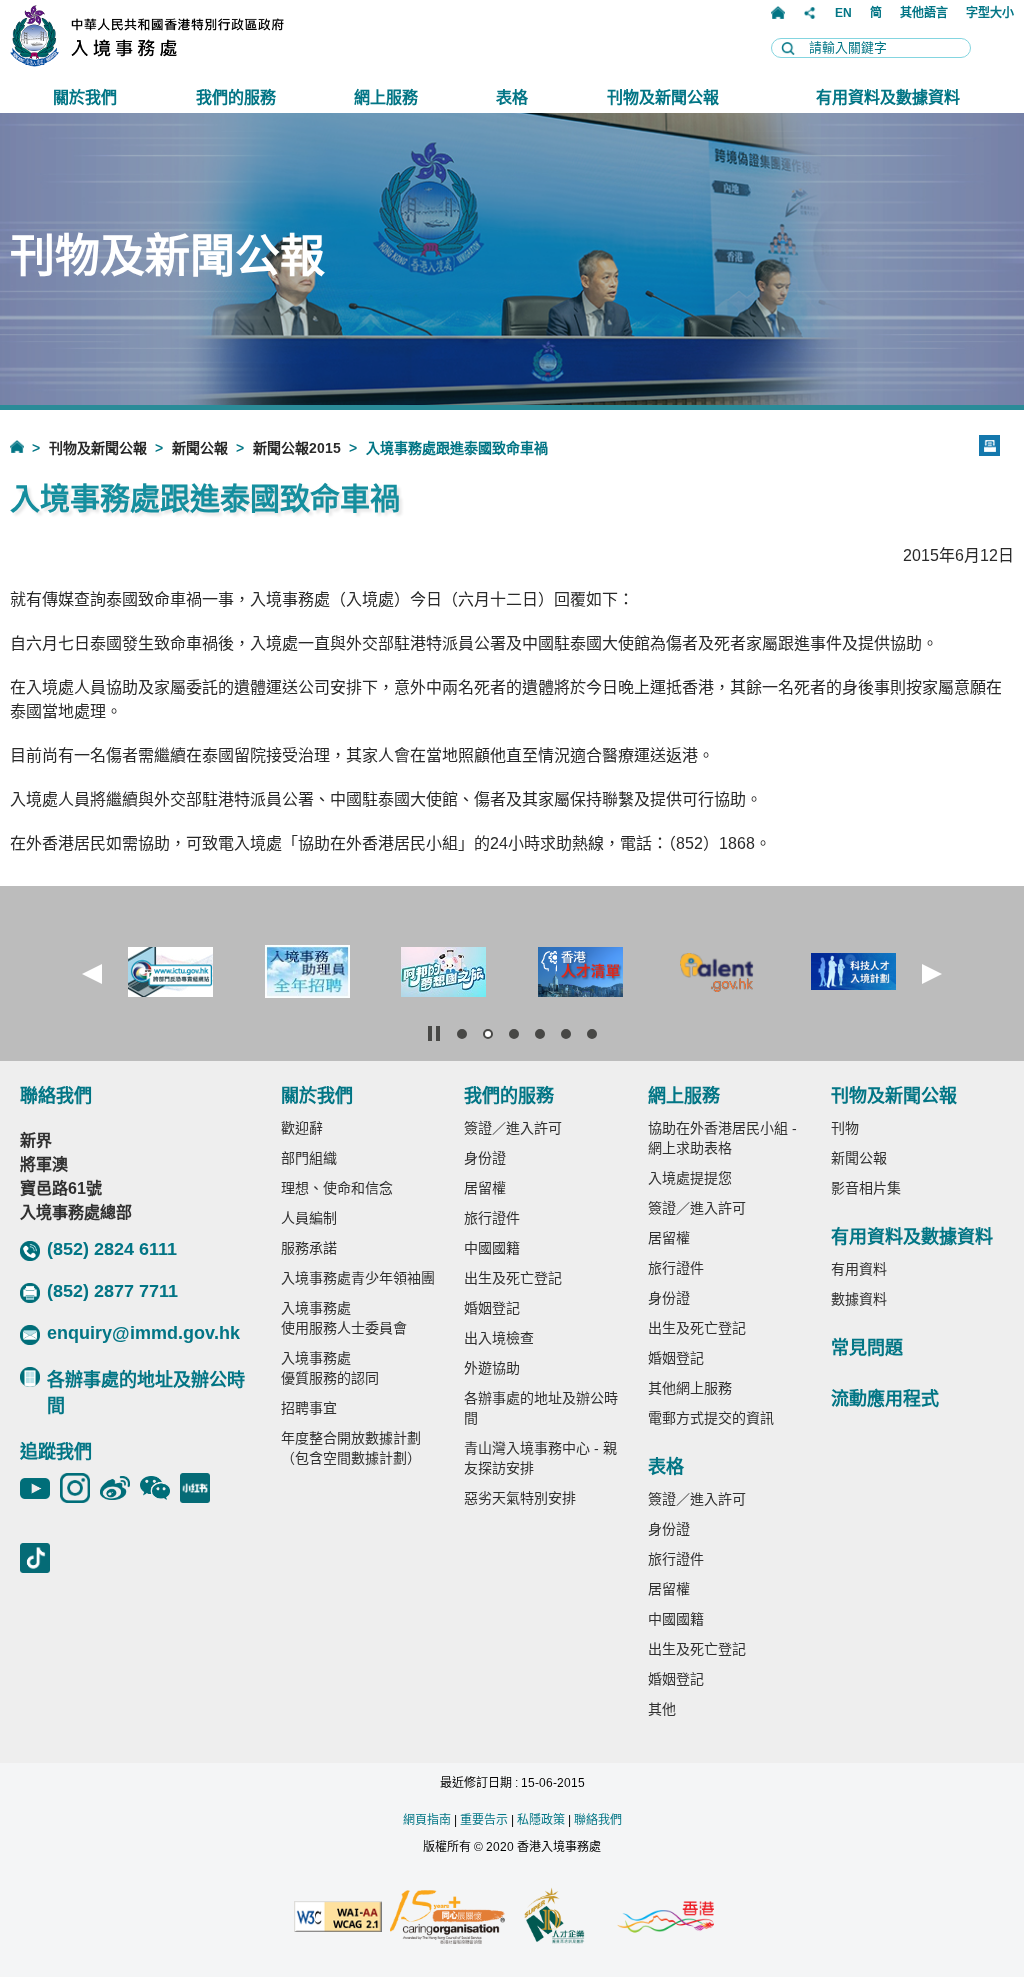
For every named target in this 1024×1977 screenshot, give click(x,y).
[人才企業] (555, 1918)
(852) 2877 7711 (112, 1291)
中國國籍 (492, 1248)
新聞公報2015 (297, 448)
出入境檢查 (499, 1338)
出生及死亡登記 (513, 1278)
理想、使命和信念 (337, 1188)
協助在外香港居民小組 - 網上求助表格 (722, 1138)
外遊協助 (492, 1368)
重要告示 (484, 1820)
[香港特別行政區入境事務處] (191, 61)
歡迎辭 (302, 1128)
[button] (92, 974)
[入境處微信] (160, 1488)
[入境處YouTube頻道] (40, 1488)
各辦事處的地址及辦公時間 (146, 1393)
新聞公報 (200, 448)
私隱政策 (541, 1820)
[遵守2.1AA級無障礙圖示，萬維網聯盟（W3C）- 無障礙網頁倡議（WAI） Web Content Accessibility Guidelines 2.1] (338, 1918)
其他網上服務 (690, 1388)
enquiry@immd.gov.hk (143, 1333)
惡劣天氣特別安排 (520, 1498)
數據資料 (859, 1299)
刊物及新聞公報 (98, 448)
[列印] (989, 445)
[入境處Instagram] (80, 1488)
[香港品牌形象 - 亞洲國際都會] (665, 1918)
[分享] (810, 13)
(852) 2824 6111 (112, 1249)
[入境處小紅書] (200, 1488)
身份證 (485, 1158)
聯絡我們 (598, 1820)
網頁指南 (427, 1820)
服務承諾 (309, 1248)
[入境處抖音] (40, 1558)
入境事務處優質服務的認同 (330, 1368)
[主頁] (778, 13)
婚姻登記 (492, 1308)
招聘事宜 (309, 1408)
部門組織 (309, 1158)
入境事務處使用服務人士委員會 (344, 1318)
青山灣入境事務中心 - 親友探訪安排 (540, 1458)
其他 (662, 1709)
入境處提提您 (690, 1178)
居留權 (485, 1188)
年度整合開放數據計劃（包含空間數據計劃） (351, 1448)
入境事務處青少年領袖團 (358, 1278)
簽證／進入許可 (513, 1128)
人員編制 (309, 1218)
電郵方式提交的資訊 (711, 1418)
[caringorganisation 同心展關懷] (447, 1918)
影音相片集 (866, 1188)
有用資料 (859, 1269)
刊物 (845, 1128)
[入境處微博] (120, 1488)
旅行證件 (492, 1218)
